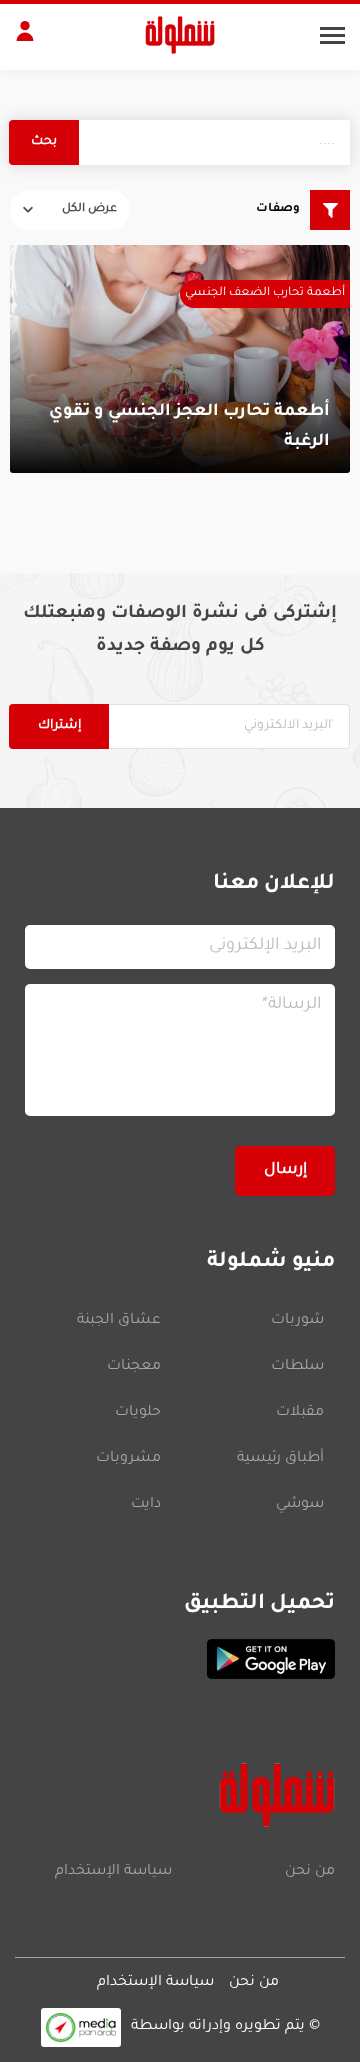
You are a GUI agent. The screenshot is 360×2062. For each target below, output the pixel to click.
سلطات (297, 1367)
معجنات (134, 1367)
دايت (146, 1505)
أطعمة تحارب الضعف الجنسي (265, 293)
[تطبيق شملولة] (180, 1659)
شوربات (297, 1321)
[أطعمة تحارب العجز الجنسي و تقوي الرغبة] (180, 359)
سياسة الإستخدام (113, 1872)
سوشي (300, 1505)
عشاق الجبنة (119, 1321)
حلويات (138, 1413)
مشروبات (128, 1459)
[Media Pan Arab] (81, 2027)
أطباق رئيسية (280, 1459)
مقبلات (300, 1413)
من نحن (310, 1872)
